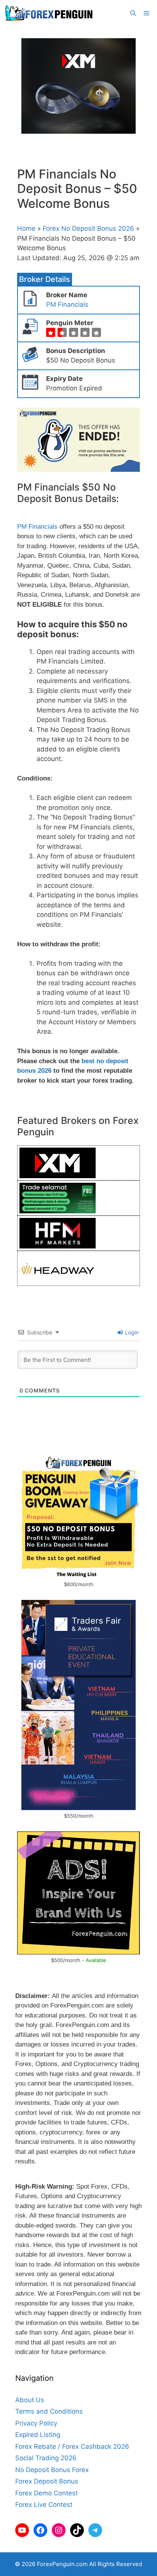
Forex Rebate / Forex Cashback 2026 (72, 2446)
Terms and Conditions (49, 2411)
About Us (30, 2400)
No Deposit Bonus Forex (52, 2470)
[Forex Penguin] (50, 13)
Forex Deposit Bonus (47, 2481)
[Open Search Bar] (133, 13)
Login (131, 1332)
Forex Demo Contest (46, 2493)
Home (26, 228)
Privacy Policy (36, 2423)
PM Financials (67, 304)
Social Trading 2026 (46, 2458)
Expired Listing (38, 2435)
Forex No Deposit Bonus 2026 (88, 228)
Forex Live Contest (44, 2505)
